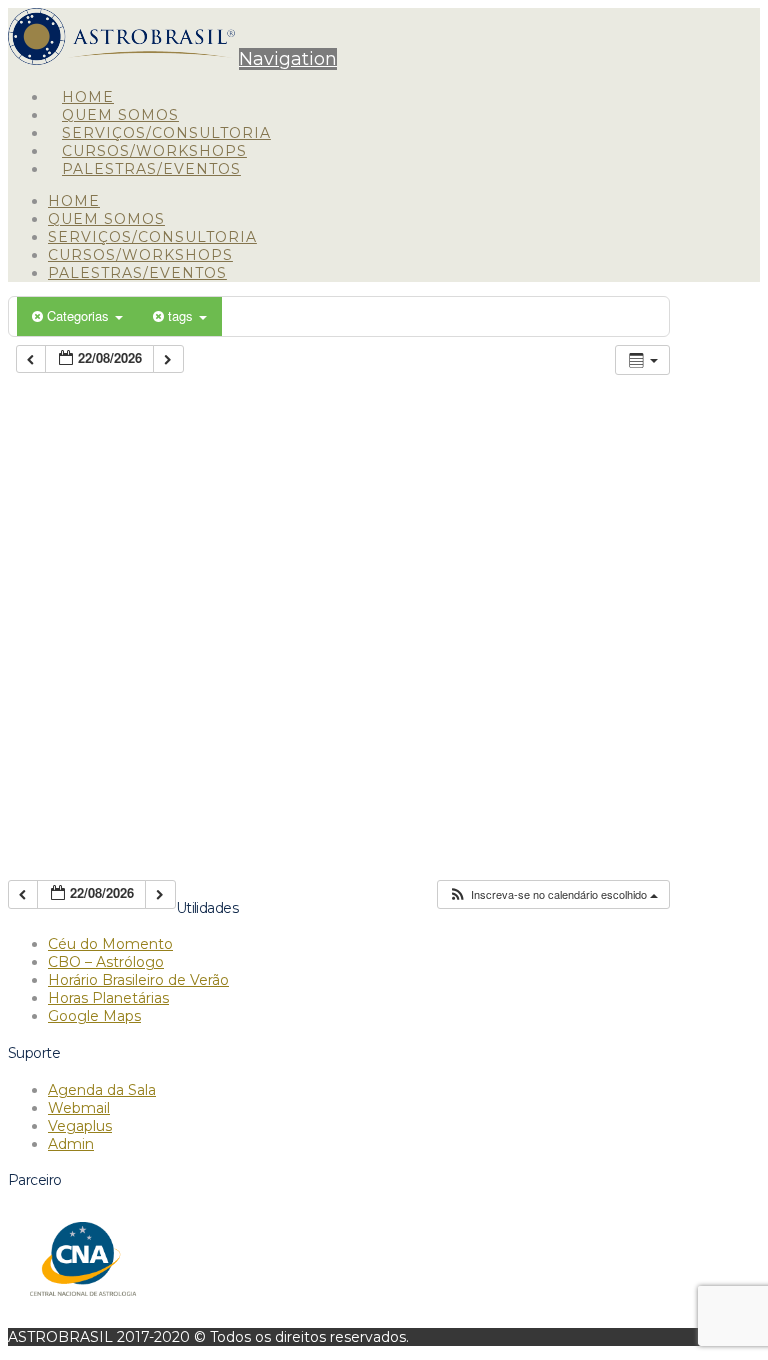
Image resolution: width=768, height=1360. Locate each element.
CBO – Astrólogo (106, 962)
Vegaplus (80, 1126)
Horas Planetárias (108, 998)
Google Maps (94, 1016)
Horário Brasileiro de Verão (138, 980)
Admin (71, 1144)
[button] (288, 59)
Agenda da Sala (102, 1090)
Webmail (79, 1108)
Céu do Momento (110, 944)
